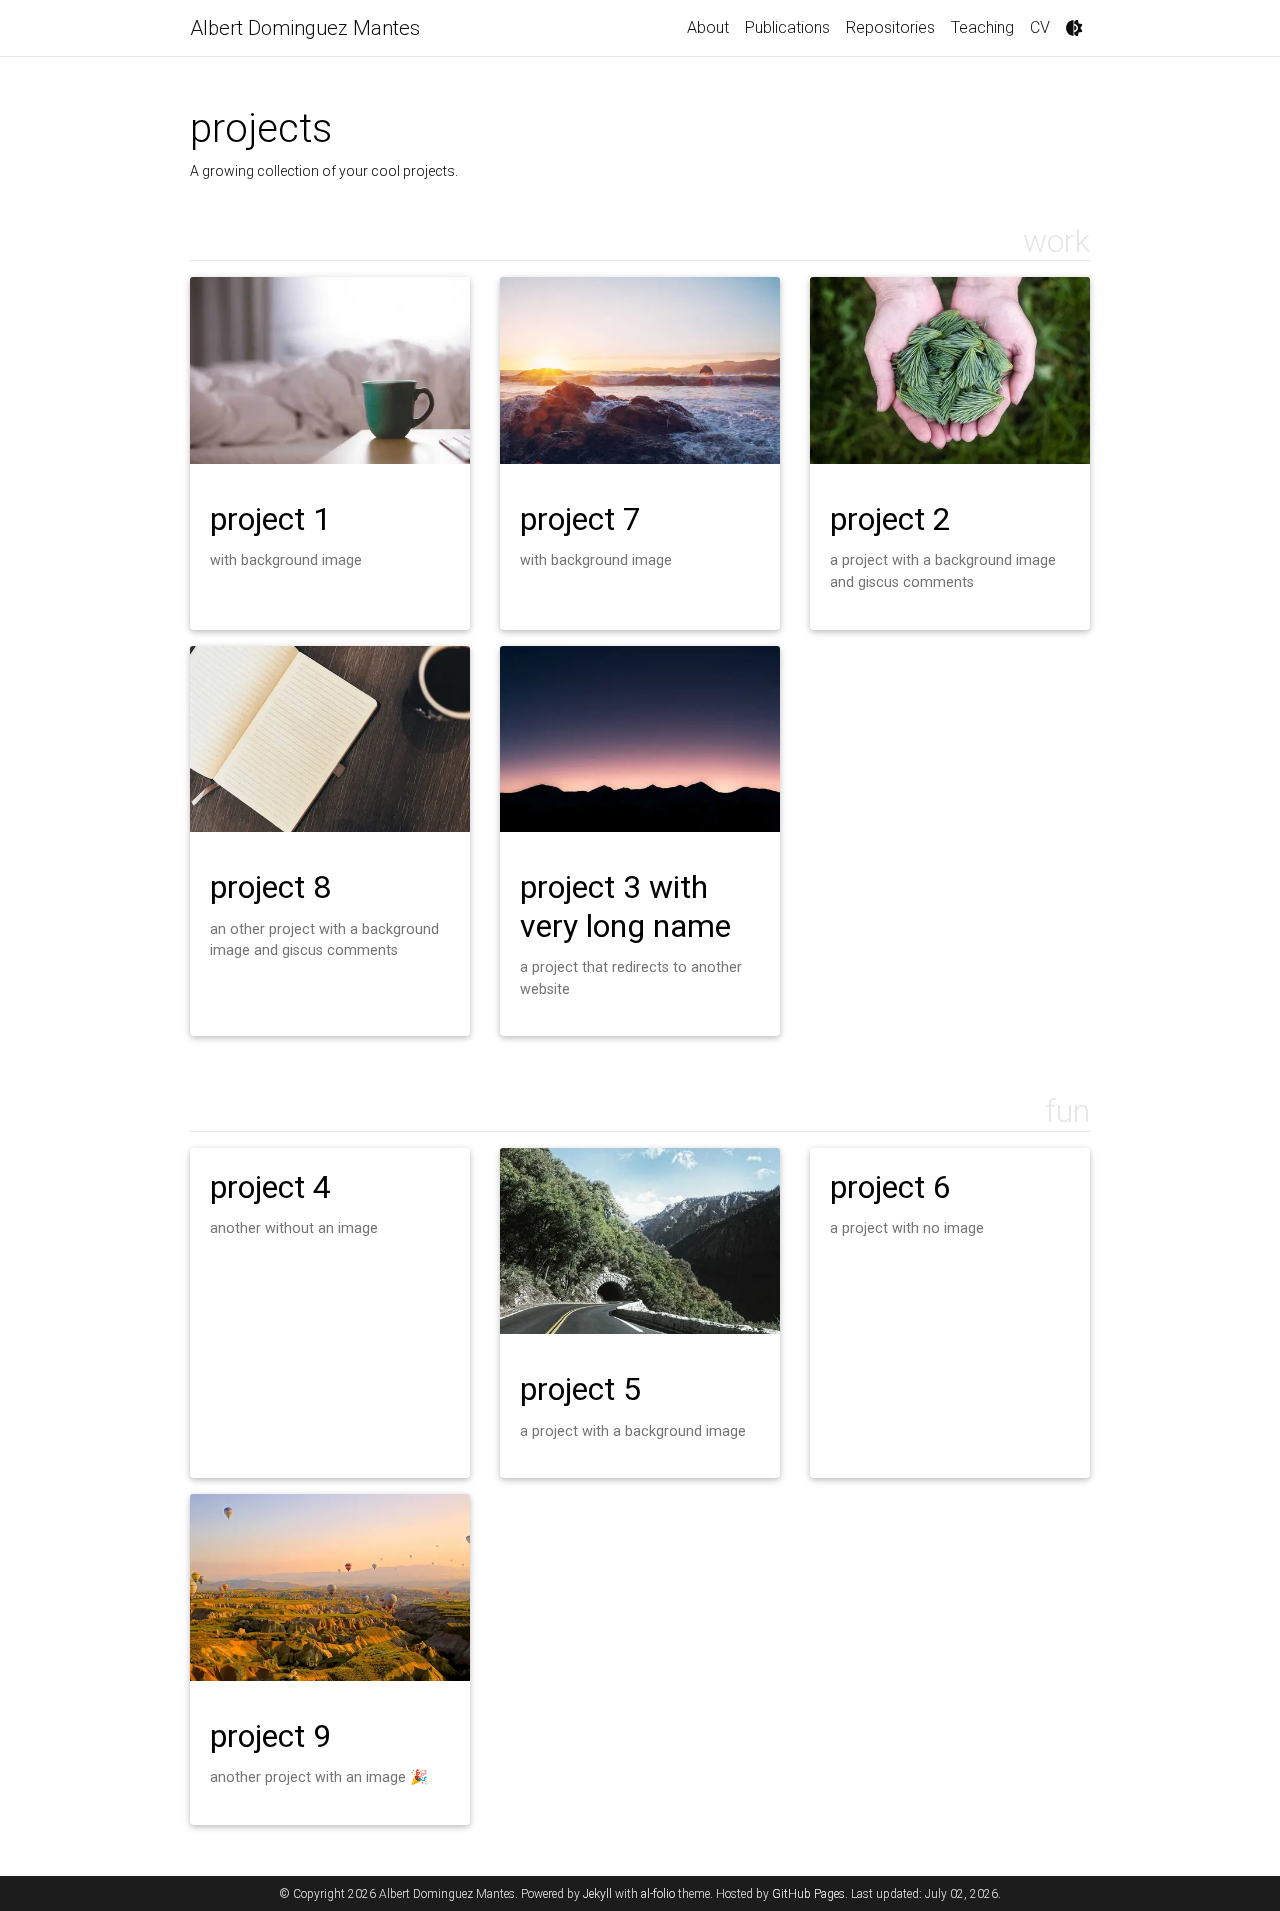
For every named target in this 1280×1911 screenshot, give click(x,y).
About (708, 27)
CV (1040, 27)
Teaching (982, 27)
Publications (787, 27)
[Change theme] (1074, 28)
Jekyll (597, 1894)
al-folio (658, 1894)
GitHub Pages (808, 1894)
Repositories (890, 27)
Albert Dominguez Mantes (305, 28)
